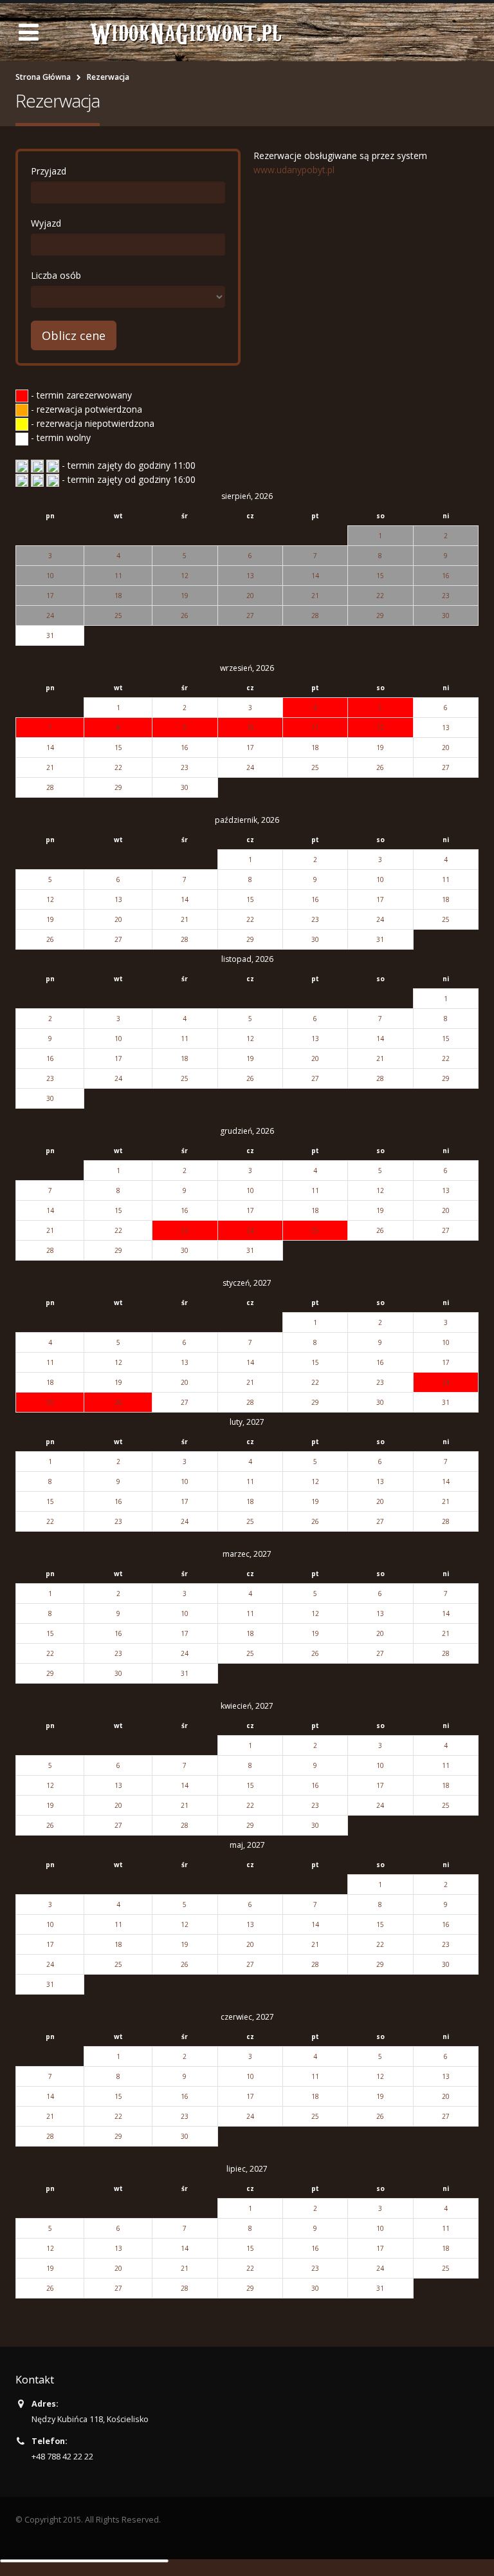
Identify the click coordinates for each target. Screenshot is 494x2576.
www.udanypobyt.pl (294, 170)
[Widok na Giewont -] (186, 32)
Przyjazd (49, 171)
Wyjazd (46, 223)
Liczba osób (56, 275)
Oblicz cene (74, 335)
